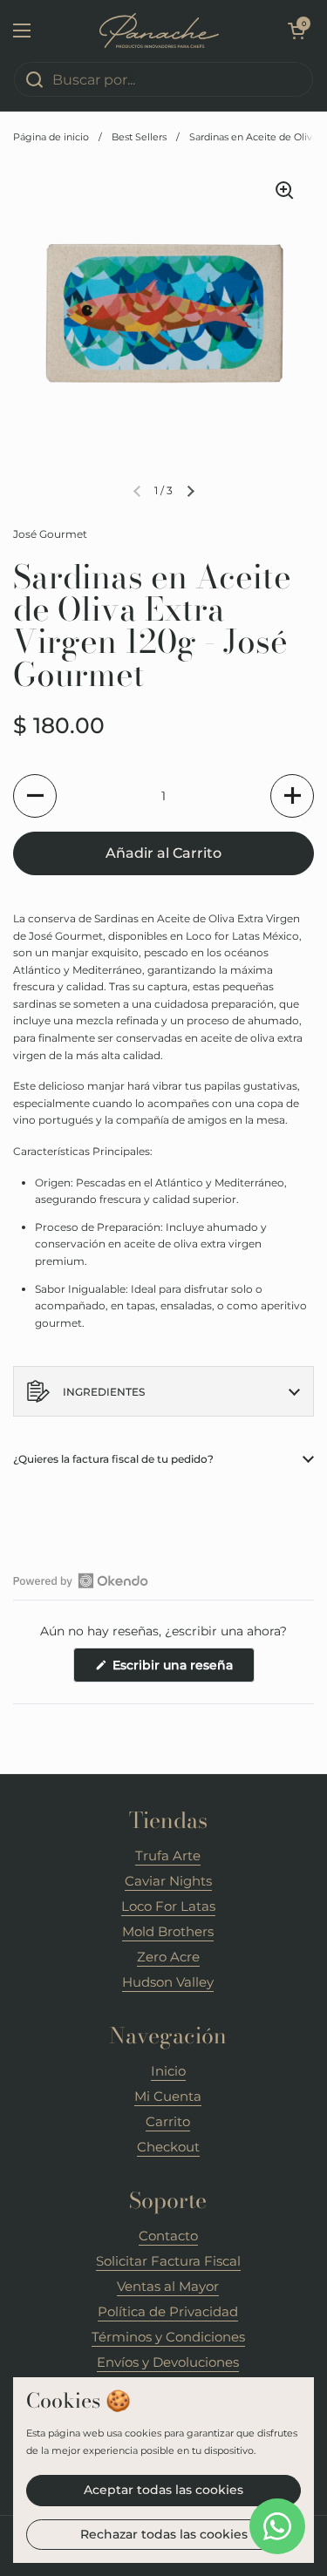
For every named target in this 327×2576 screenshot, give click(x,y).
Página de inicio (51, 137)
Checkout (168, 2147)
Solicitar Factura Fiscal (168, 2261)
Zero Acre (168, 1957)
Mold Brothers (168, 1931)
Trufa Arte (168, 1856)
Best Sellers (139, 137)
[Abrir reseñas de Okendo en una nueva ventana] (81, 1580)
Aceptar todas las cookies (163, 2490)
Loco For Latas (168, 1906)
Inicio (168, 2071)
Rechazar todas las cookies (164, 2534)
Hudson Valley (168, 1982)
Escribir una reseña (182, 1669)
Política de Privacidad (168, 2311)
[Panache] (159, 31)
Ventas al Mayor (168, 2286)
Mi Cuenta (168, 2096)
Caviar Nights (168, 1881)
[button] (296, 31)
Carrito (168, 2121)
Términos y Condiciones (168, 2337)
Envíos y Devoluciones (168, 2362)
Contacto (168, 2236)
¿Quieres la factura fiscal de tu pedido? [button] (113, 1459)
